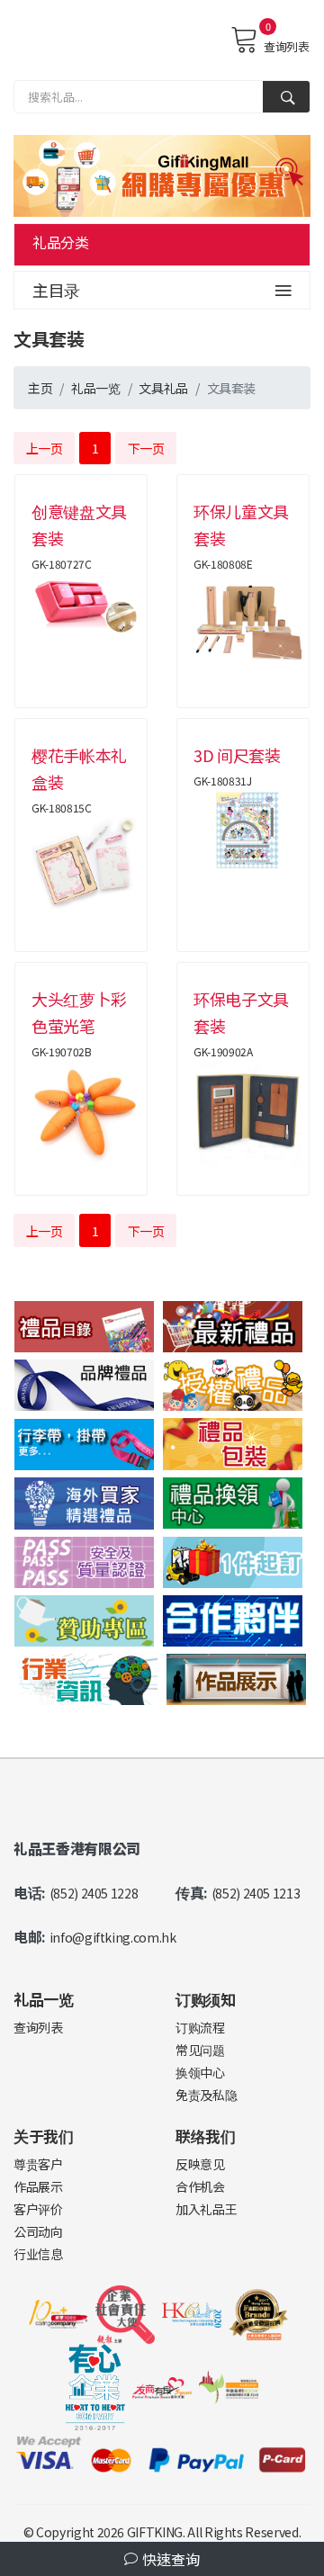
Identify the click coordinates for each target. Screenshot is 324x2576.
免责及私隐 (206, 2095)
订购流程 (200, 2027)
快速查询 (169, 2559)
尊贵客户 (38, 2164)
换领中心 (200, 2072)
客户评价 (38, 2209)
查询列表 (286, 46)
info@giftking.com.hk (113, 1937)
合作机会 (200, 2186)
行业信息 (38, 2254)
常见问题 (200, 2050)
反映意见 (200, 2164)
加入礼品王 (206, 2209)
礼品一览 (96, 388)
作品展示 (38, 2186)
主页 (40, 388)
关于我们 (44, 2136)
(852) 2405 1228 (94, 1893)
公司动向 (38, 2231)
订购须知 (206, 1999)
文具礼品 (163, 388)
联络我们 (206, 2136)
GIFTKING (155, 2532)
